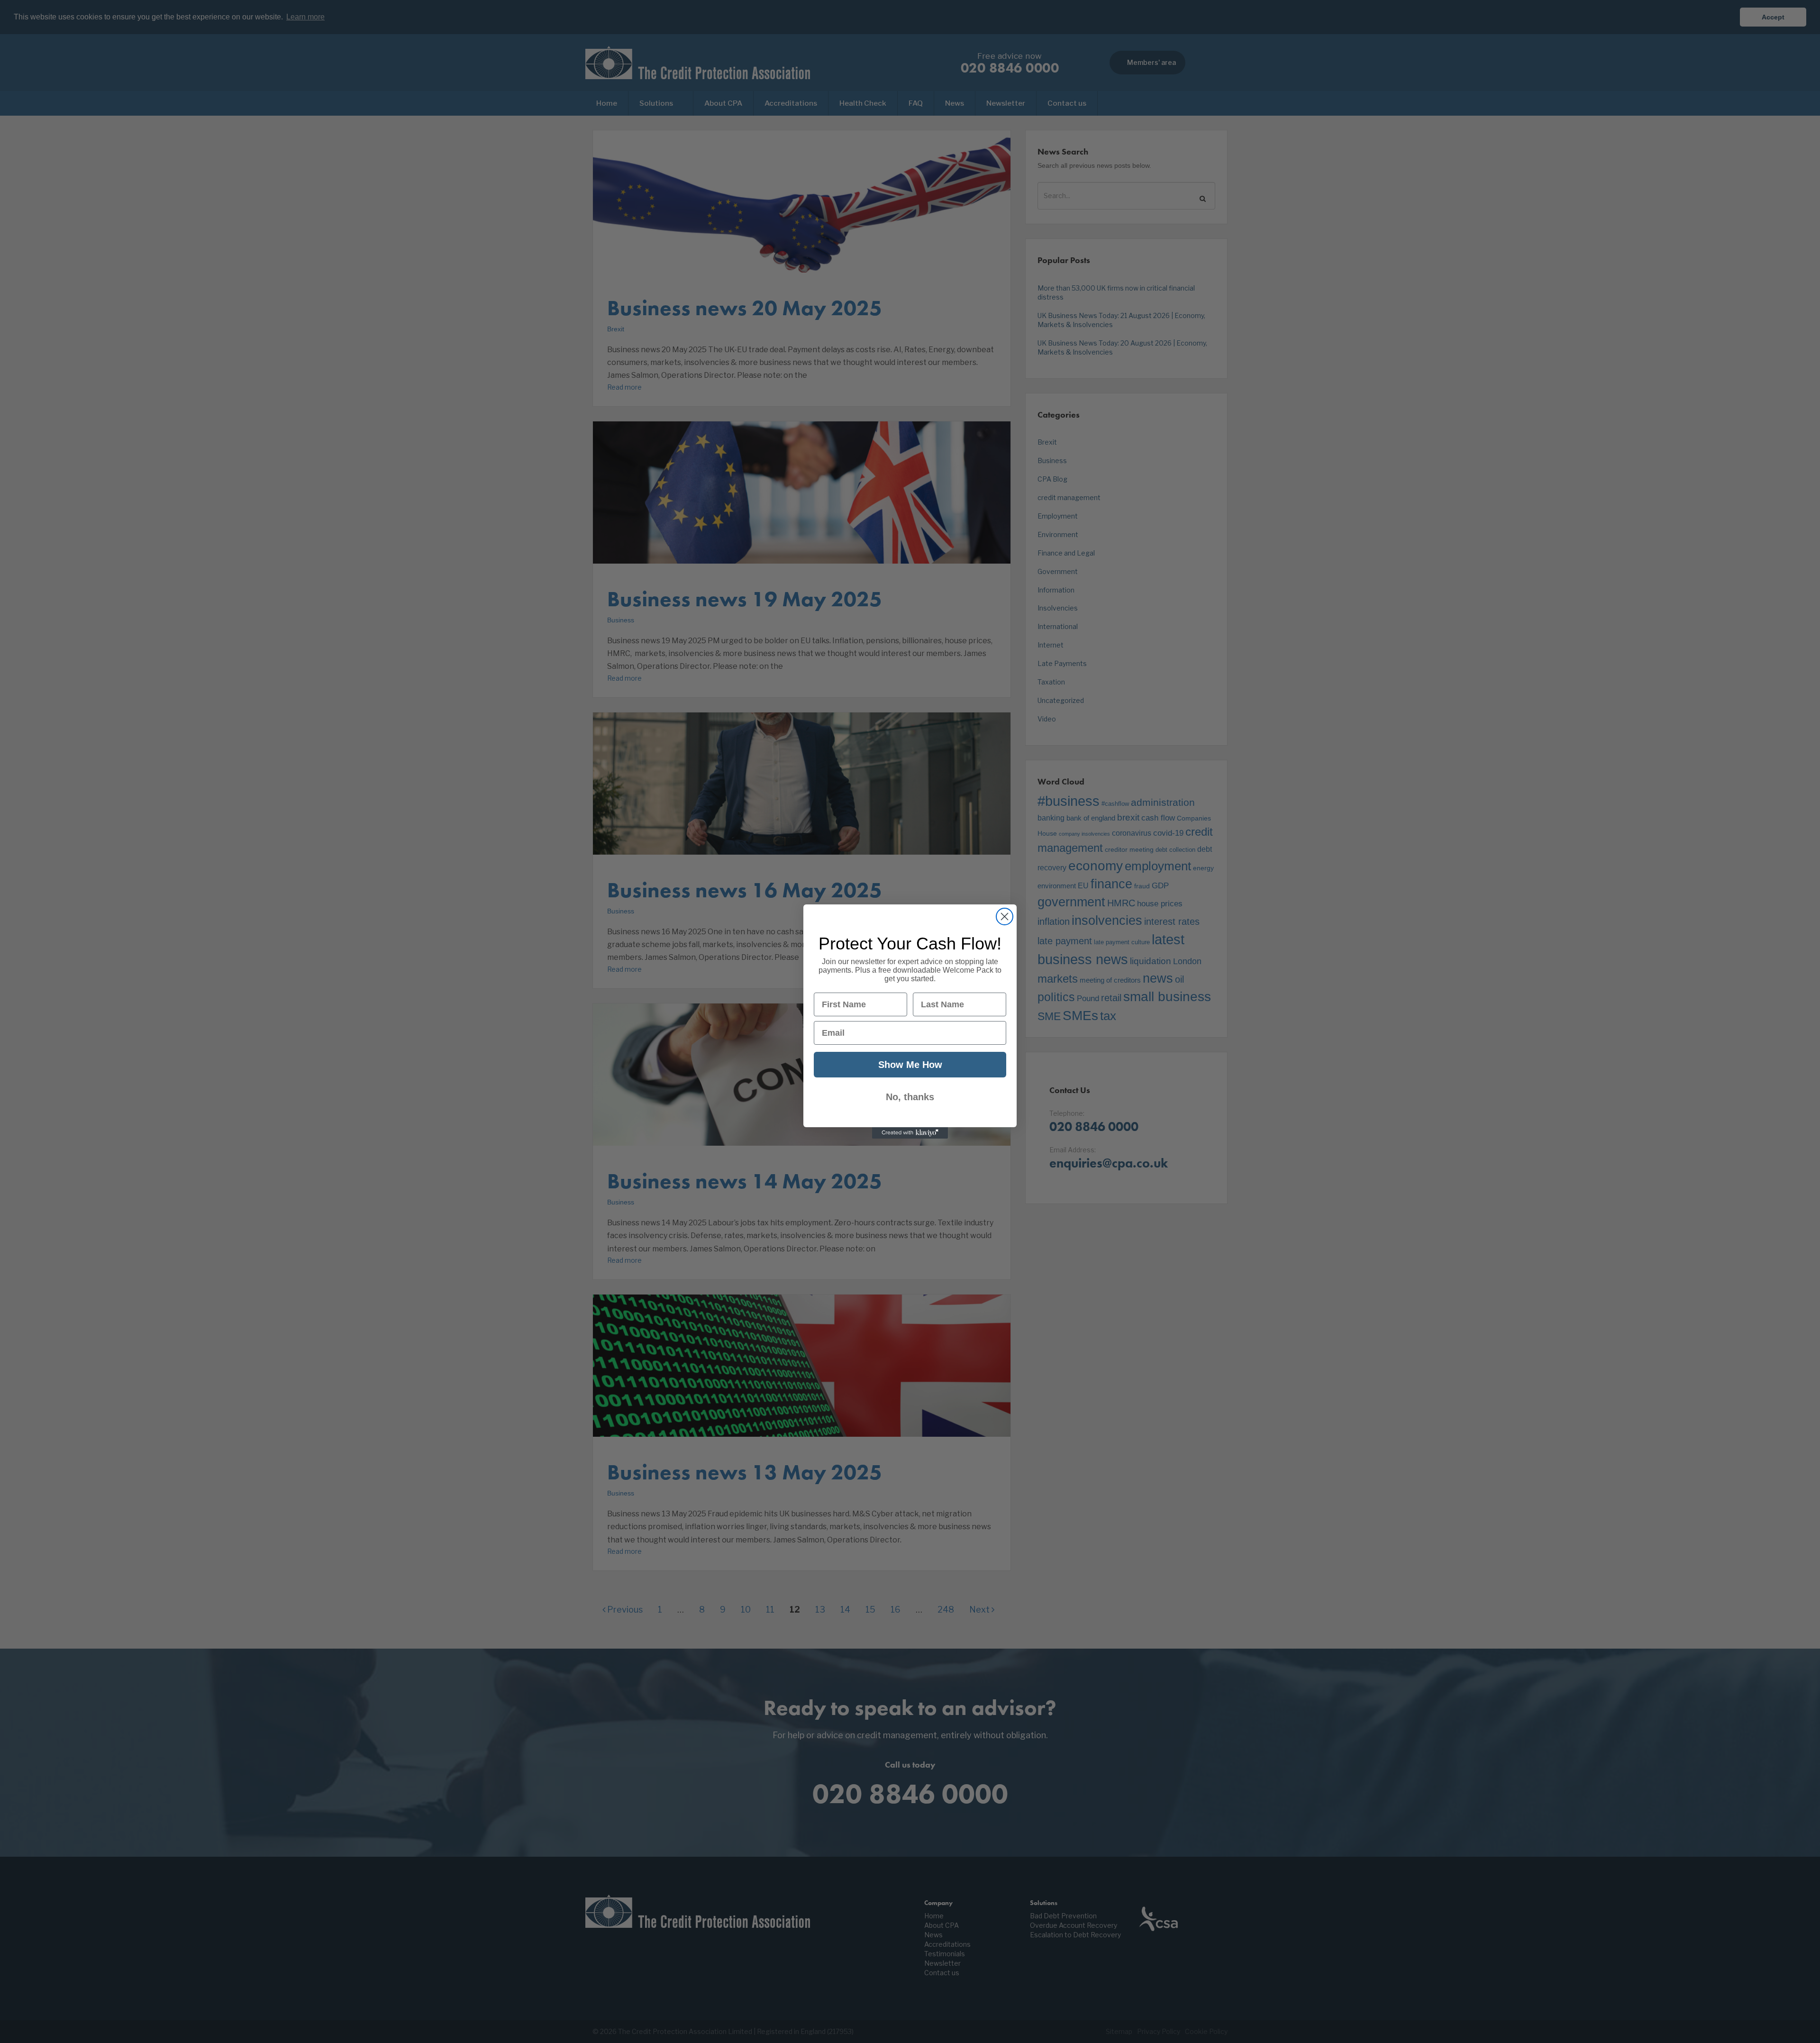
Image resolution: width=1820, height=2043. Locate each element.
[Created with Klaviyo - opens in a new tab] (910, 1133)
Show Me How (910, 1065)
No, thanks (910, 1097)
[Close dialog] (1005, 917)
